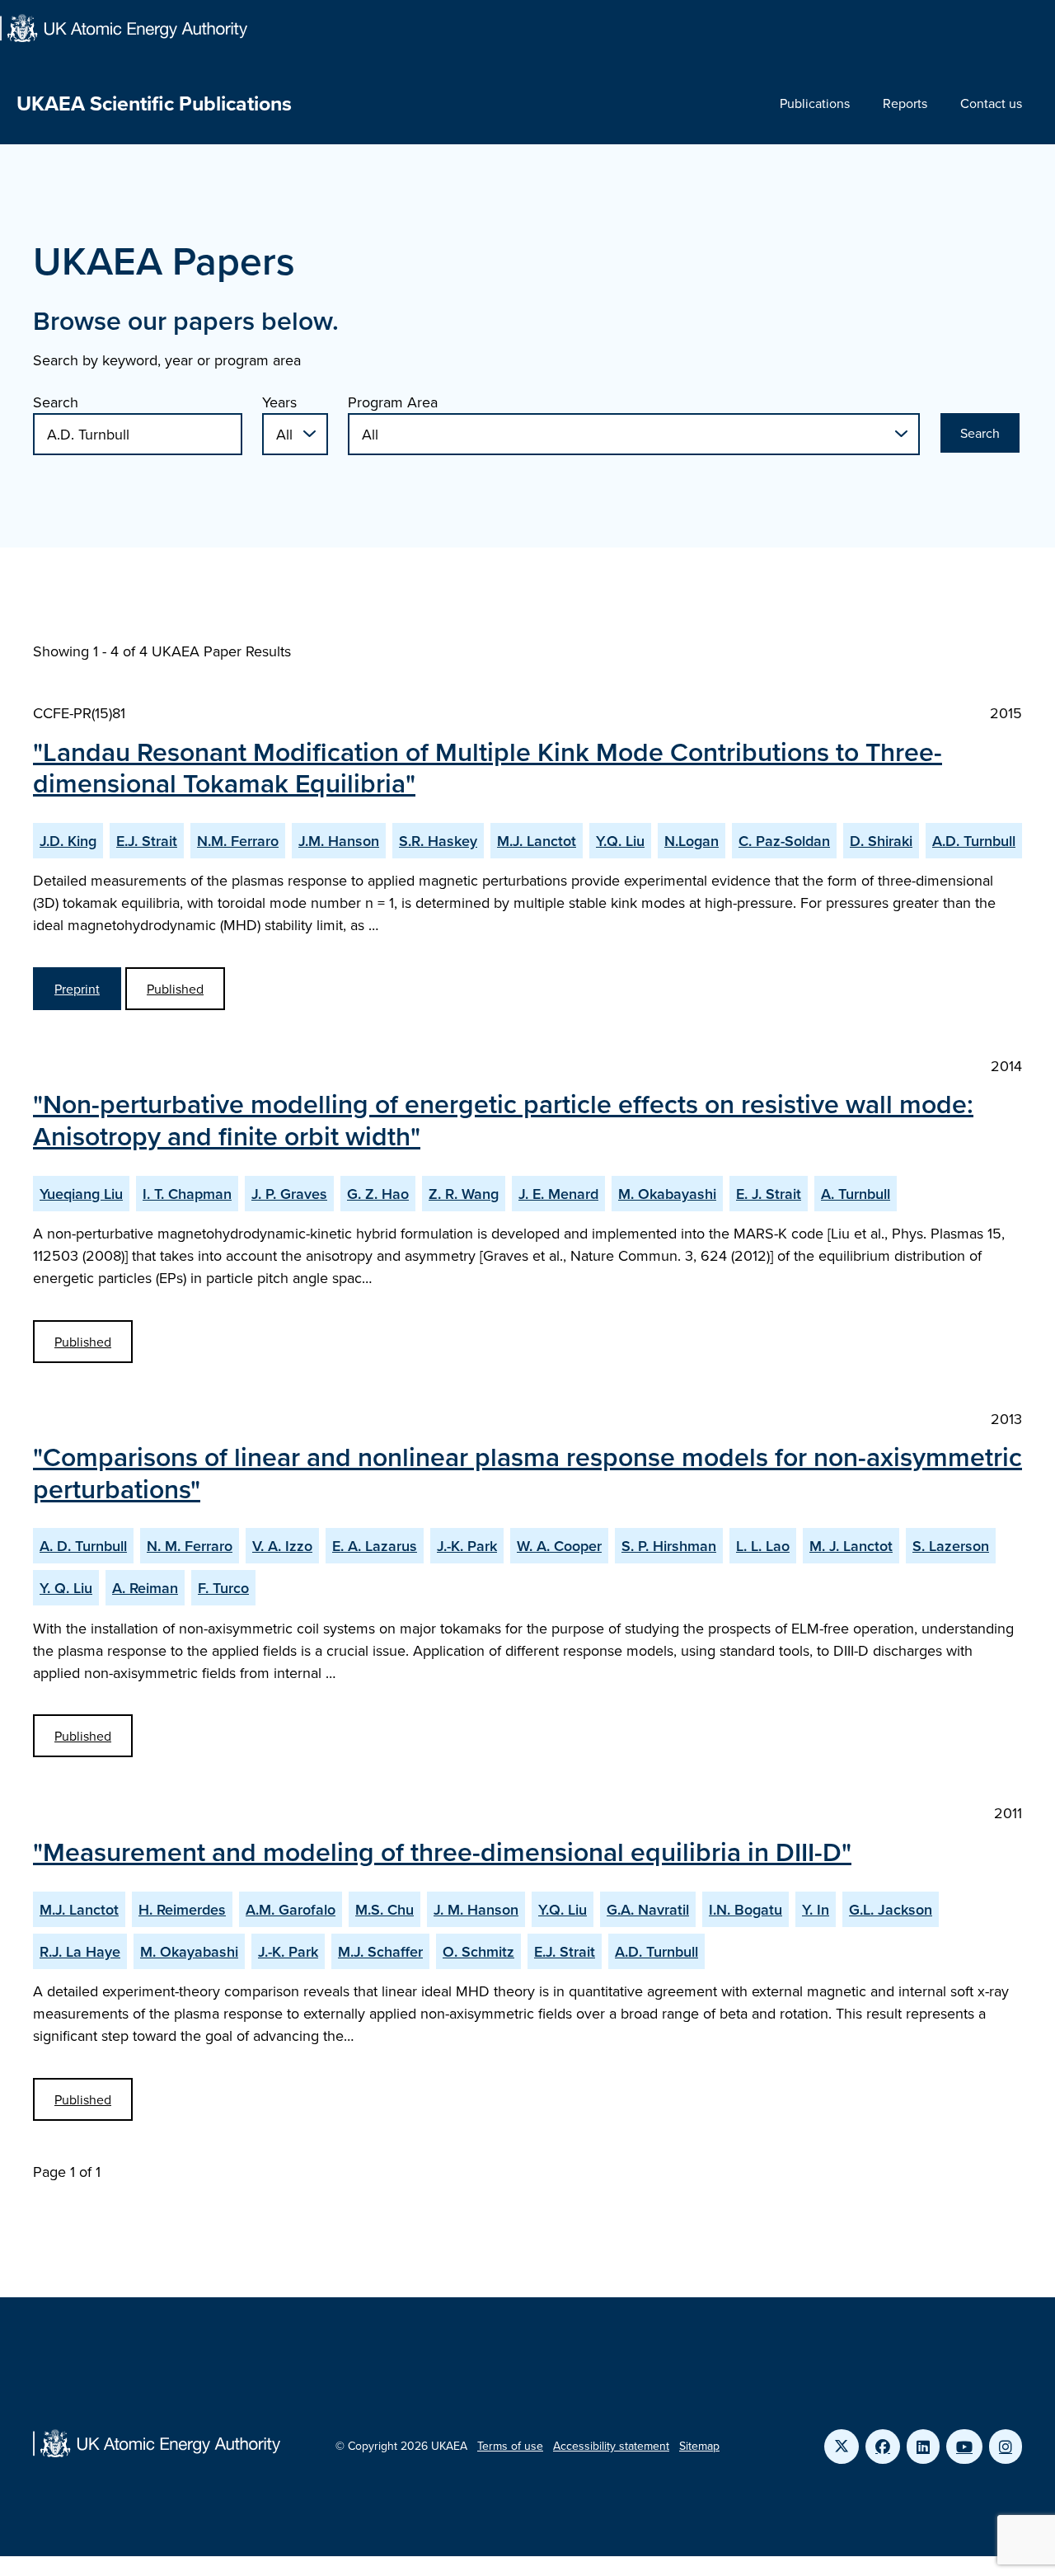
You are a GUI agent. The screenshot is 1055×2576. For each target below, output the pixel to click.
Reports (905, 103)
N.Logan (692, 841)
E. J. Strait (769, 1194)
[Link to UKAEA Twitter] (842, 2447)
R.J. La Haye (80, 1951)
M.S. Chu (384, 1909)
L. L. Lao (763, 1546)
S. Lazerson (951, 1546)
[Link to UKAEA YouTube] (964, 2447)
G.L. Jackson (891, 1909)
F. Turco (223, 1588)
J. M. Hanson (476, 1909)
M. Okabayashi (667, 1194)
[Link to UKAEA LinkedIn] (923, 2447)
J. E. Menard (558, 1194)
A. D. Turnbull (83, 1546)
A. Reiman (145, 1588)
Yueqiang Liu (81, 1194)
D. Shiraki (881, 841)
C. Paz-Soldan (784, 841)
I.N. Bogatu (746, 1909)
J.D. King (68, 841)
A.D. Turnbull (974, 841)
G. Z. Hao (378, 1194)
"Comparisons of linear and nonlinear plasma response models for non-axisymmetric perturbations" (527, 1472)
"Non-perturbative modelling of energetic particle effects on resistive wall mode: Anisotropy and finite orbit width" (503, 1119)
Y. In (816, 1909)
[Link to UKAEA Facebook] (883, 2447)
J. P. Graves (289, 1194)
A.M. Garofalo (291, 1909)
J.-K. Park (467, 1546)
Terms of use (510, 2446)
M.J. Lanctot (537, 841)
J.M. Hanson (339, 841)
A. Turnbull (856, 1194)
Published (175, 989)
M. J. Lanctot (851, 1546)
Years (279, 402)
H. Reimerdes (182, 1909)
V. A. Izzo (282, 1546)
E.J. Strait (147, 841)
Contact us (991, 103)
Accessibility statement (611, 2446)
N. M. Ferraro (190, 1546)
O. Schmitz (478, 1951)
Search (56, 402)
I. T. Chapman (187, 1194)
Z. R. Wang (464, 1194)
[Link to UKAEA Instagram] (1006, 2447)
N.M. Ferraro (238, 841)
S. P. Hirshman (669, 1546)
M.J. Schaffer (380, 1951)
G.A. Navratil (648, 1909)
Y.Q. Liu (620, 841)
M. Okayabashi (189, 1951)
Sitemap (699, 2446)
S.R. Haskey (438, 841)
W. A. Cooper (559, 1546)
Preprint (77, 989)
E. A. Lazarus (375, 1546)
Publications (815, 103)
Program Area (393, 402)
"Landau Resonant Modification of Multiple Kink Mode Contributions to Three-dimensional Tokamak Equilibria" (488, 767)
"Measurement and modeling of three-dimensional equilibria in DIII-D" (442, 1851)
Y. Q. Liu (66, 1588)
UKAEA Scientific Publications (154, 103)
